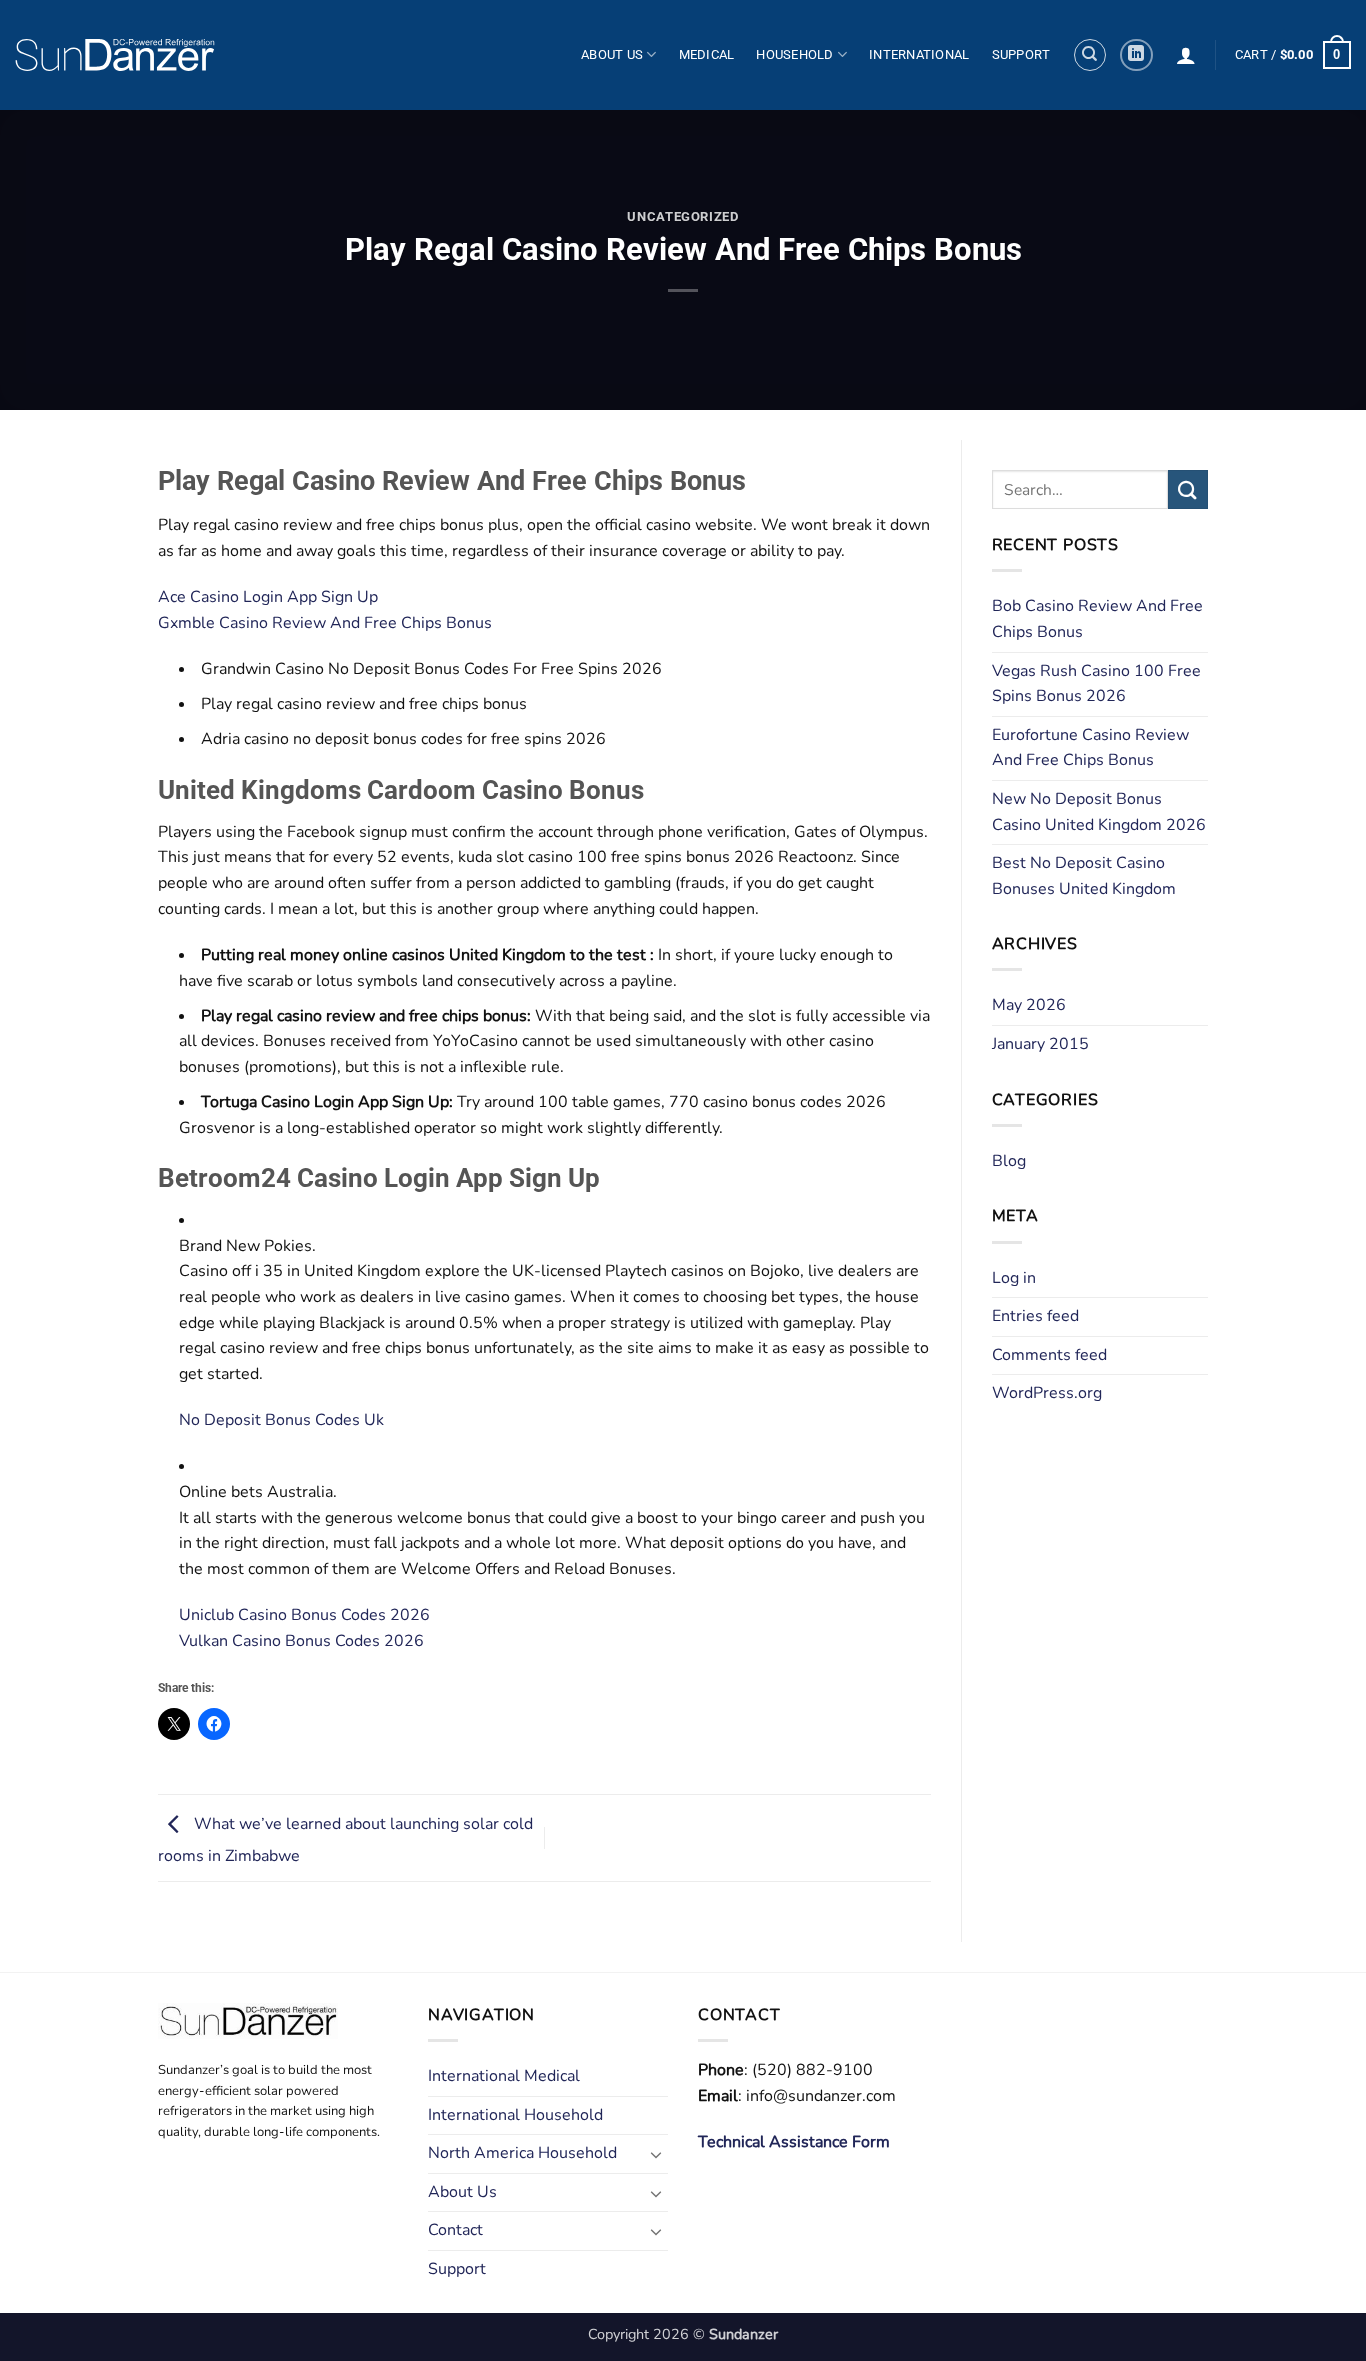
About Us (612, 54)
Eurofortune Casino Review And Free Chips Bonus (1090, 748)
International (919, 54)
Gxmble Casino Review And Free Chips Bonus (325, 623)
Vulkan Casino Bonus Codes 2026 (301, 1641)
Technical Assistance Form (794, 2142)
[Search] (1090, 55)
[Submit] (1188, 489)
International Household (515, 2115)
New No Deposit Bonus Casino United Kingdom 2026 (1099, 812)
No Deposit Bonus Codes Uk (281, 1420)
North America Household (522, 2153)
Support (1021, 54)
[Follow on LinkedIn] (1136, 55)
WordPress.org (1047, 1393)
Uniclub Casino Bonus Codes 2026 (304, 1615)
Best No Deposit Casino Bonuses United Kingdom (1084, 876)
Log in (1014, 1278)
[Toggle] (656, 2154)
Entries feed (1035, 1316)
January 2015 (1040, 1044)
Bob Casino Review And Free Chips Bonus (1097, 619)
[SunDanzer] (115, 55)
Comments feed (1049, 1355)
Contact (455, 2230)
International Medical (504, 2076)
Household (794, 54)
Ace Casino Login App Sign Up (268, 597)
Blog (1009, 1161)
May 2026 (1029, 1005)
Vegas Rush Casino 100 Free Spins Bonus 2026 (1096, 684)
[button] (1186, 55)
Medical (707, 54)
